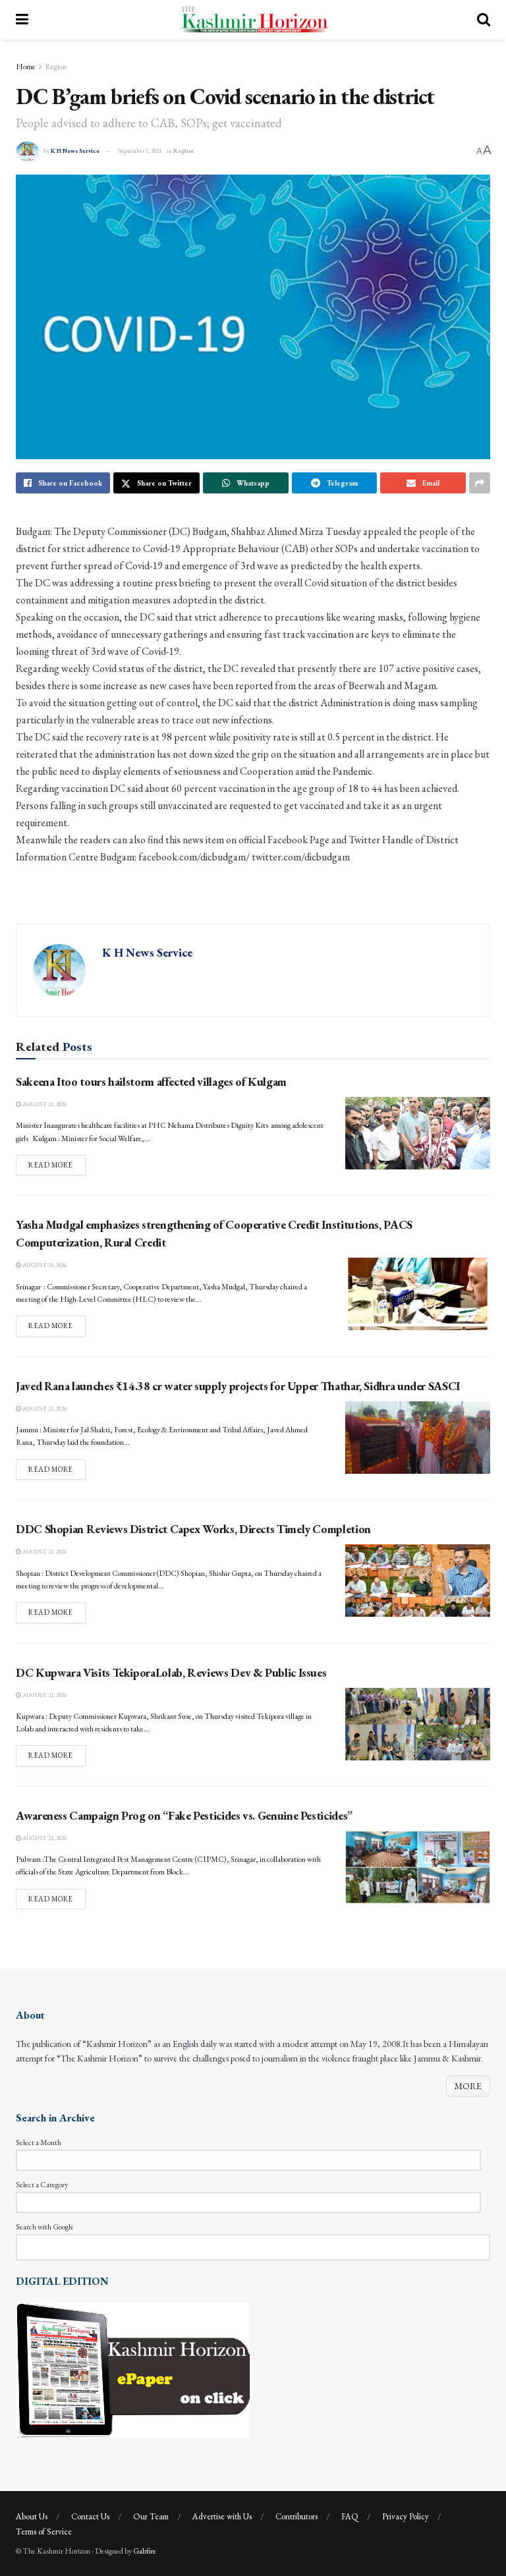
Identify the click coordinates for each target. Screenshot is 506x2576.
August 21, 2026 (44, 1104)
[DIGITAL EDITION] (133, 2368)
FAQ (350, 2516)
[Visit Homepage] (253, 20)
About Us (32, 2516)
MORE (468, 2086)
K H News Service (75, 151)
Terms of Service (44, 2532)
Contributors (296, 2516)
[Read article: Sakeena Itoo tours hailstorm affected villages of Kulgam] (418, 1133)
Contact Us (90, 2516)
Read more (57, 1164)
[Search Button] (484, 20)
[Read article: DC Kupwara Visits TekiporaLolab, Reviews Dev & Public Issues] (418, 1724)
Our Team (151, 2516)
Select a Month (39, 2142)
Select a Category (42, 2185)
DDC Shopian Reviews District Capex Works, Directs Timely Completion (193, 1529)
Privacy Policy (406, 2516)
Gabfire (145, 2551)
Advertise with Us (222, 2516)
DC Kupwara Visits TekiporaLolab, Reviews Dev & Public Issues (171, 1672)
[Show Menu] (22, 20)
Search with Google (45, 2227)
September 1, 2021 (140, 151)
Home (26, 67)
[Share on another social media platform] (480, 483)
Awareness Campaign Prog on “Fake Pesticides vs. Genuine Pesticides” (184, 1815)
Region (56, 67)
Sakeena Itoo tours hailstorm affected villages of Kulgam (151, 1081)
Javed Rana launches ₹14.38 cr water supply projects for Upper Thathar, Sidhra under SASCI (238, 1386)
